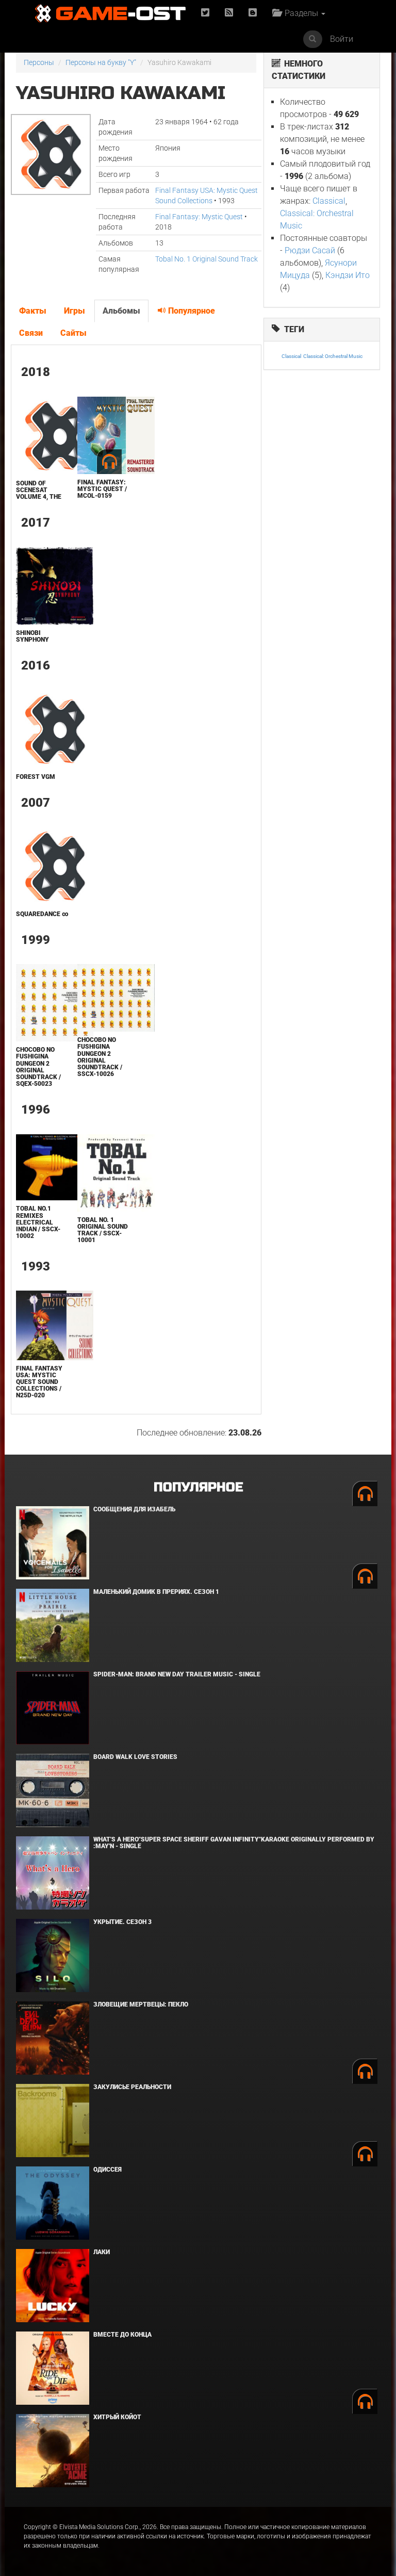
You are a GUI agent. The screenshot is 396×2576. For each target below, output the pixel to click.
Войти (342, 39)
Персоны (39, 62)
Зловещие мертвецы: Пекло (141, 2004)
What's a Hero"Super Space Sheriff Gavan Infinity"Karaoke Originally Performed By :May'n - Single (234, 1843)
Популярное (191, 311)
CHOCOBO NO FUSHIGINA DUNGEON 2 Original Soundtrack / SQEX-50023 (38, 1067)
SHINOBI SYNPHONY (32, 636)
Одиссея (108, 2170)
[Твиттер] (205, 13)
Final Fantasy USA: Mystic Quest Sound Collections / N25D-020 (39, 1382)
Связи (31, 333)
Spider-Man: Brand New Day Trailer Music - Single (177, 1674)
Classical (329, 201)
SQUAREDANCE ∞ (42, 914)
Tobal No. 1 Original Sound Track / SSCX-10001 (103, 1230)
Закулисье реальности (132, 2087)
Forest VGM (36, 777)
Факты (33, 311)
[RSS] (229, 13)
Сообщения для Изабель (134, 1509)
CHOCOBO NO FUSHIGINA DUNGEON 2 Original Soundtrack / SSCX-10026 (100, 1057)
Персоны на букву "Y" (101, 62)
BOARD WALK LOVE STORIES (135, 1757)
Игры (75, 311)
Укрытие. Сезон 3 (122, 1922)
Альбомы (121, 311)
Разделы (300, 13)
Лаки (102, 2252)
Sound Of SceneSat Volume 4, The (39, 490)
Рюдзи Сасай (310, 250)
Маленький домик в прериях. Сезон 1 (156, 1592)
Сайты (73, 333)
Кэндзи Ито (348, 275)
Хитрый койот (117, 2417)
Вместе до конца (122, 2335)
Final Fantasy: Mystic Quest (199, 217)
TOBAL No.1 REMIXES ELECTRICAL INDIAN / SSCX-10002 (38, 1222)
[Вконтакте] (253, 13)
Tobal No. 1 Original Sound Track (207, 259)
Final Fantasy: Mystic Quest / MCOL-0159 (102, 489)
